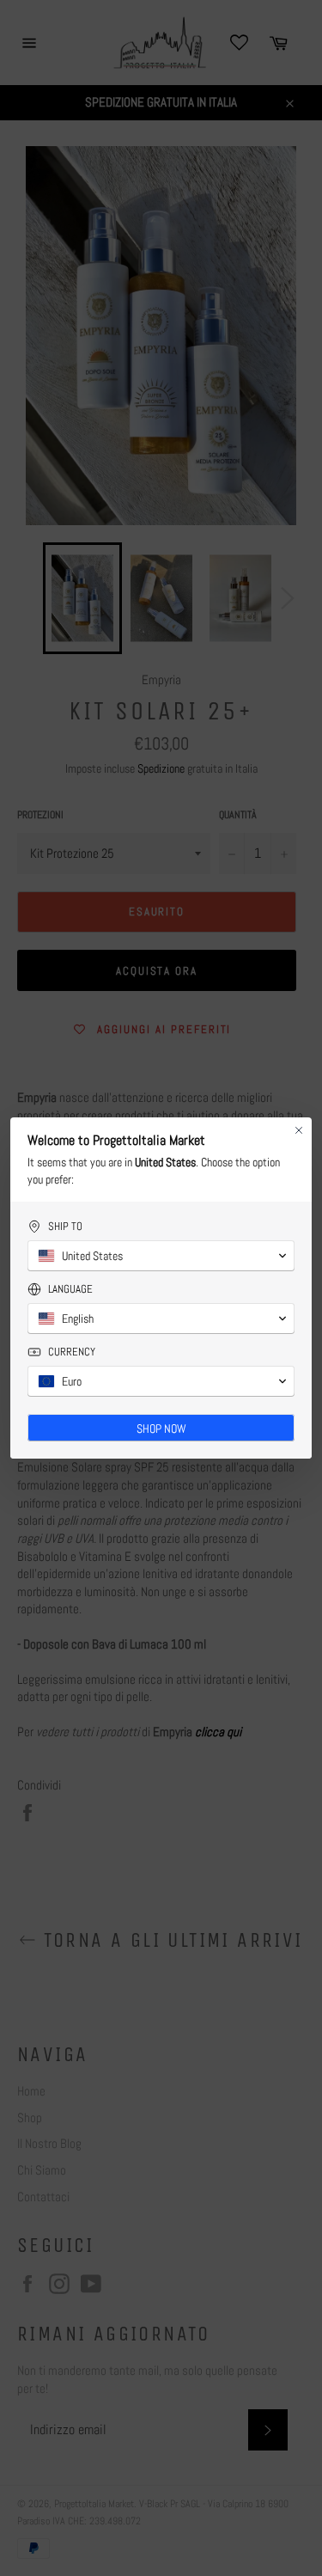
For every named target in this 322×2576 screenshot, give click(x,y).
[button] (161, 1256)
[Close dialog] (299, 1130)
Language (70, 1289)
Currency (72, 1352)
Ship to (65, 1226)
